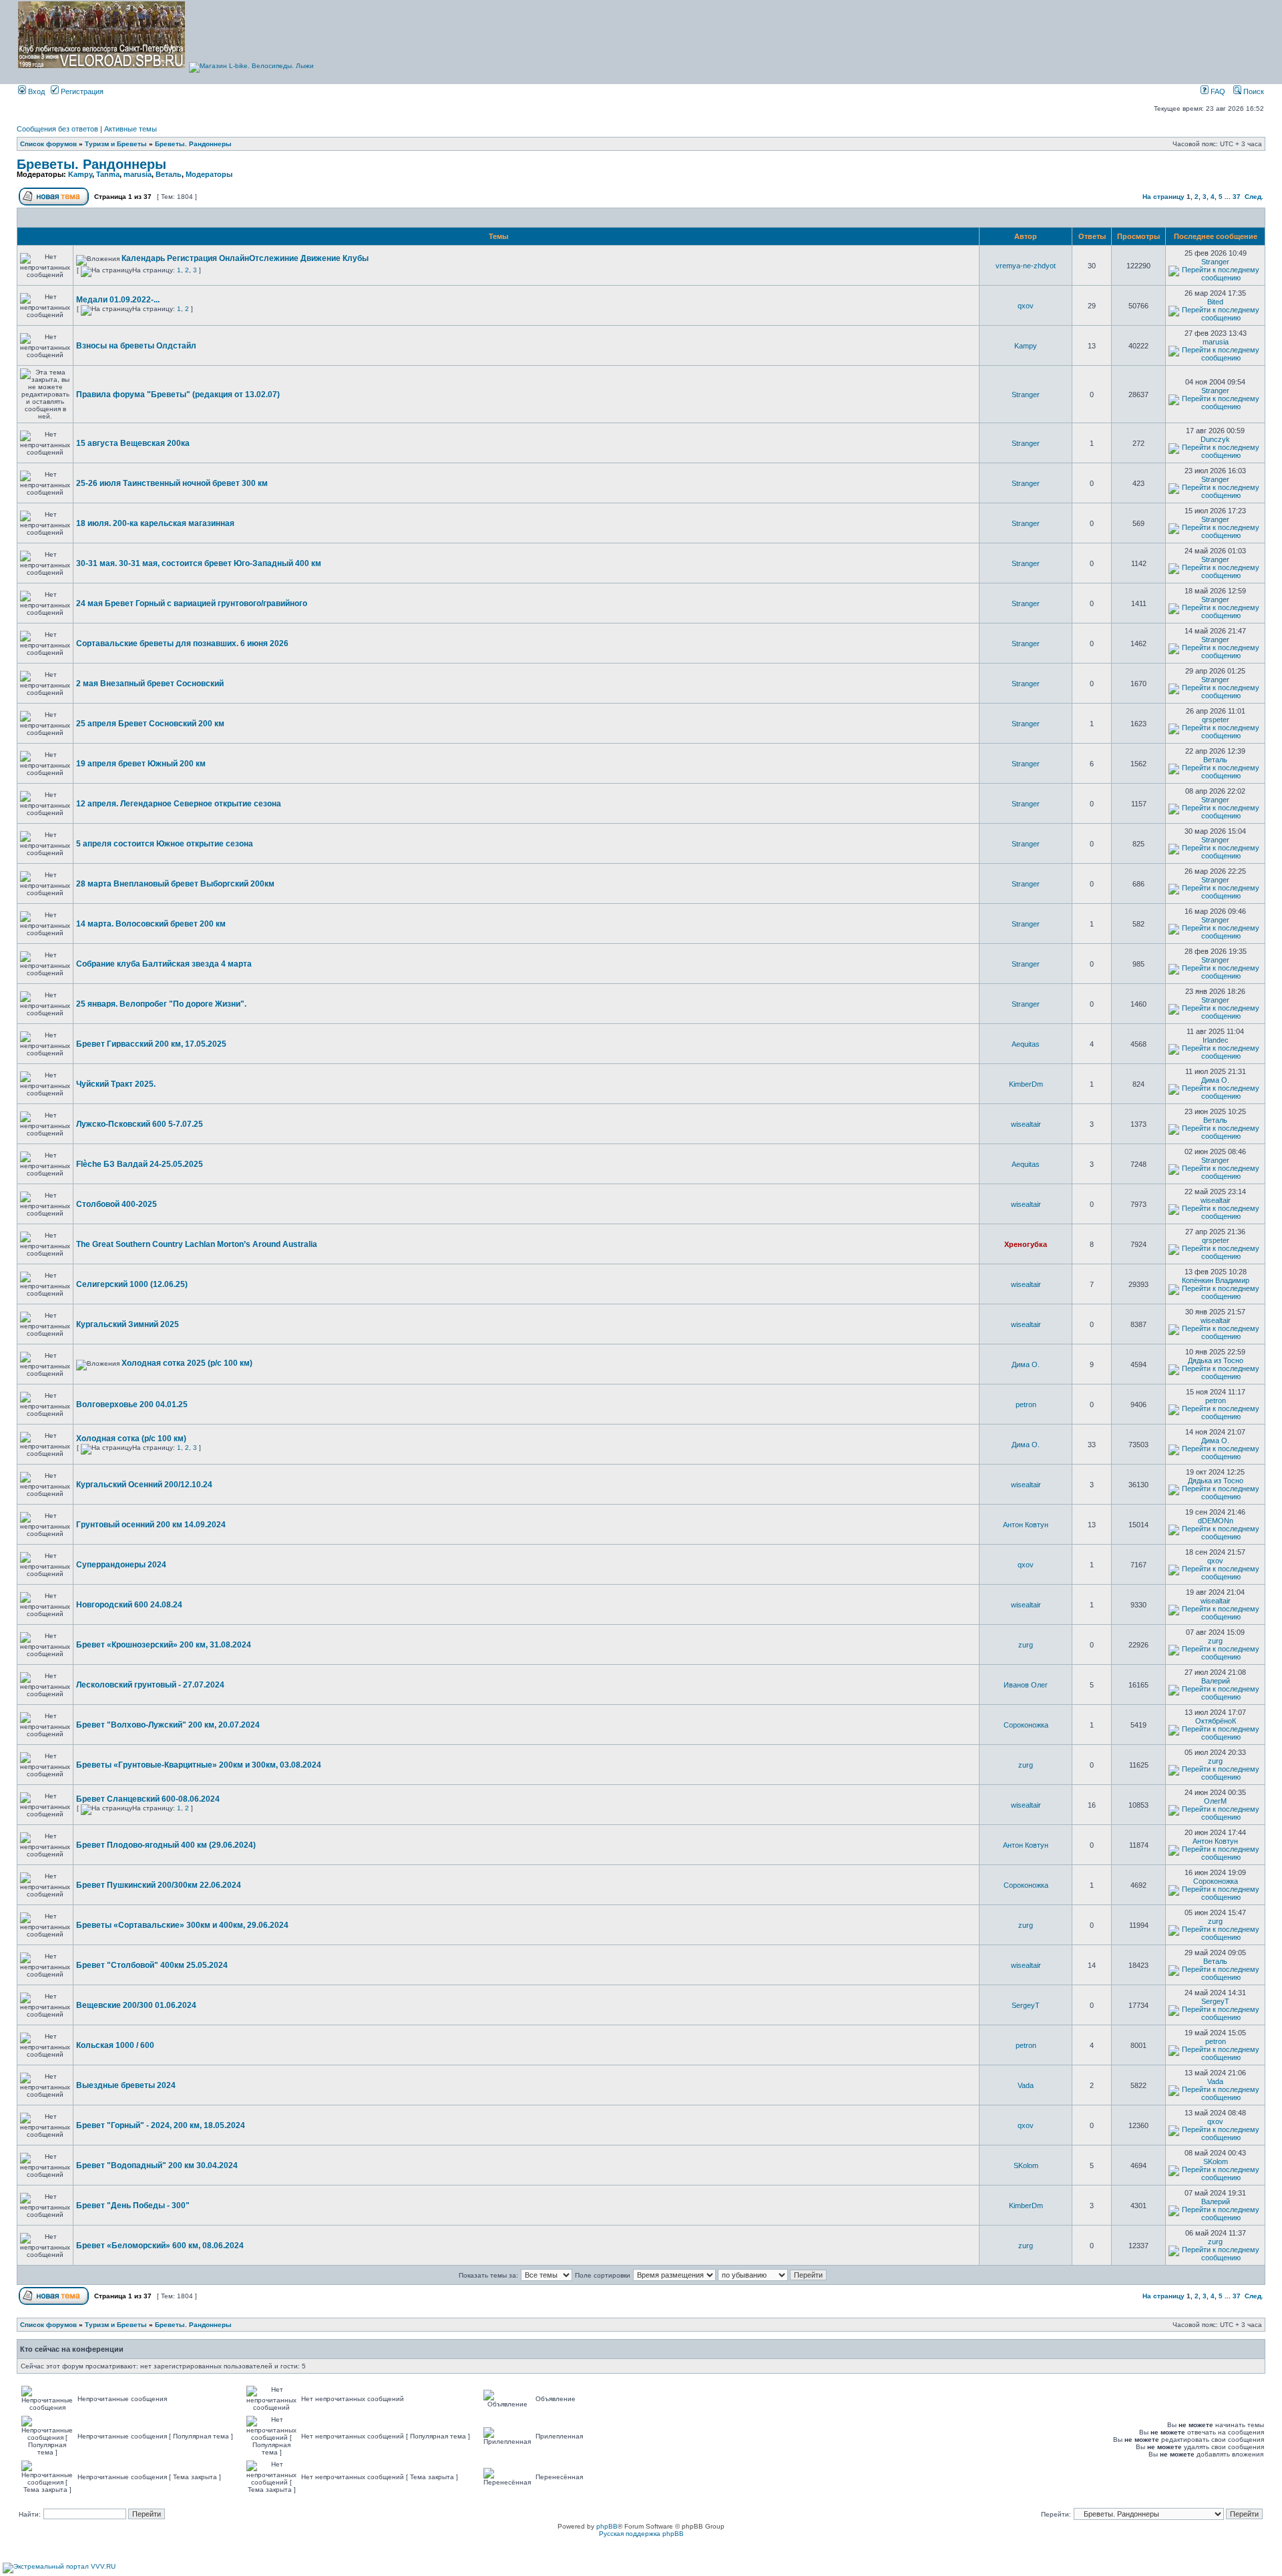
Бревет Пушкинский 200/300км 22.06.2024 (159, 1885)
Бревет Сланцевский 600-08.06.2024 (148, 1799)
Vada (1026, 2085)
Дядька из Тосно (1216, 1360)
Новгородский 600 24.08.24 (129, 1605)
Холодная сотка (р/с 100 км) (131, 1439)
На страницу (1163, 197)
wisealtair (1026, 1124)
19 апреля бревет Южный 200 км (141, 764)
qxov (1026, 306)
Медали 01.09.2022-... (118, 300)
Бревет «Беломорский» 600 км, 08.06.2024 (160, 2246)
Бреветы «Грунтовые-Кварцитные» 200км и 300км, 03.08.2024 (199, 1765)
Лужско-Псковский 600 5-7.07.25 (140, 1124)
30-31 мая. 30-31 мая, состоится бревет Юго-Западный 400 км (199, 563)
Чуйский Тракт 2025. (116, 1084)
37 (1237, 197)
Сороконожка (1026, 1725)
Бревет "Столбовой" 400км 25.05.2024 (152, 1965)
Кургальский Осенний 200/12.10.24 (144, 1485)
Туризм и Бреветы (116, 144)
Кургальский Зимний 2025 (128, 1324)
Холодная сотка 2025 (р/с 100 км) (187, 1363)
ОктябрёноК (1216, 1721)
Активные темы (131, 129)
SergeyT (1026, 2005)
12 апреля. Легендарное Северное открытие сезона (179, 804)
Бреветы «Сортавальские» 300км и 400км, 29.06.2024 (182, 1925)
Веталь (169, 174)
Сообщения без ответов (57, 129)
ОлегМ (1215, 1801)
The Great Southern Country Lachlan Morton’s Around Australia (197, 1244)
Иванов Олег (1026, 1685)
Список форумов (48, 144)
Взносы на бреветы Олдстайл (136, 346)
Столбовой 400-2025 (117, 1204)
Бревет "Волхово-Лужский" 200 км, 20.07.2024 (168, 1725)
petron (1026, 1404)
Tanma (108, 174)
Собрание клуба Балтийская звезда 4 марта (164, 964)
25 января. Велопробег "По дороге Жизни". (161, 1004)
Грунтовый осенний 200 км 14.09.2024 (151, 1525)
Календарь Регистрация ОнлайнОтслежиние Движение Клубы (245, 258)
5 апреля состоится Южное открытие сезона (165, 844)
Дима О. (1215, 1080)
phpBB (607, 2526)
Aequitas (1026, 1044)
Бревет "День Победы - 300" (133, 2206)
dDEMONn (1216, 1521)
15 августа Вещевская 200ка (133, 443)
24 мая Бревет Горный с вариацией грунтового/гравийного (192, 603)
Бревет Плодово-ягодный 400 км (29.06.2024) (166, 1845)
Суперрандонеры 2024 (121, 1565)
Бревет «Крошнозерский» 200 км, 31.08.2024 (164, 1645)
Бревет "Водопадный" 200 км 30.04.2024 (157, 2165)
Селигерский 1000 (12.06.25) (132, 1284)
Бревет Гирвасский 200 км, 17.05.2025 (151, 1044)
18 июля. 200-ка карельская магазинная (155, 523)
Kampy (80, 174)
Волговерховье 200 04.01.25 (132, 1404)
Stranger (1215, 262)
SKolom (1026, 2165)
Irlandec (1216, 1040)
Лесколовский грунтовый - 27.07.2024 (150, 1685)
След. (1254, 197)
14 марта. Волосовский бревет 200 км (151, 924)
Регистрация (81, 91)
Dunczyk (1215, 439)
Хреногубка (1026, 1244)
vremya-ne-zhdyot (1026, 266)
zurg (1026, 1645)
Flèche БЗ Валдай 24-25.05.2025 (140, 1164)
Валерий (1216, 1681)
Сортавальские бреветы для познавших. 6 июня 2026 (182, 643)
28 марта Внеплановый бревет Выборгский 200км (175, 884)
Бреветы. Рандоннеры (193, 144)
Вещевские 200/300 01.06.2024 (136, 2005)
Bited (1215, 302)
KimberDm (1026, 1084)
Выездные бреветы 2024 (126, 2085)
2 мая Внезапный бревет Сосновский (150, 684)
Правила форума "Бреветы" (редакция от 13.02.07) (178, 395)
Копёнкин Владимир (1216, 1280)
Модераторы (209, 174)
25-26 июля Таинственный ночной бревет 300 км (172, 483)
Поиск (1253, 91)
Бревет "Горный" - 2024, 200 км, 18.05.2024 (161, 2125)
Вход (35, 91)
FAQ (1217, 91)
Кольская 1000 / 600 (115, 2045)
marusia (138, 174)
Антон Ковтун (1026, 1525)
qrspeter (1216, 720)
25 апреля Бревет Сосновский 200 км (150, 724)
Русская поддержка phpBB (641, 2534)
